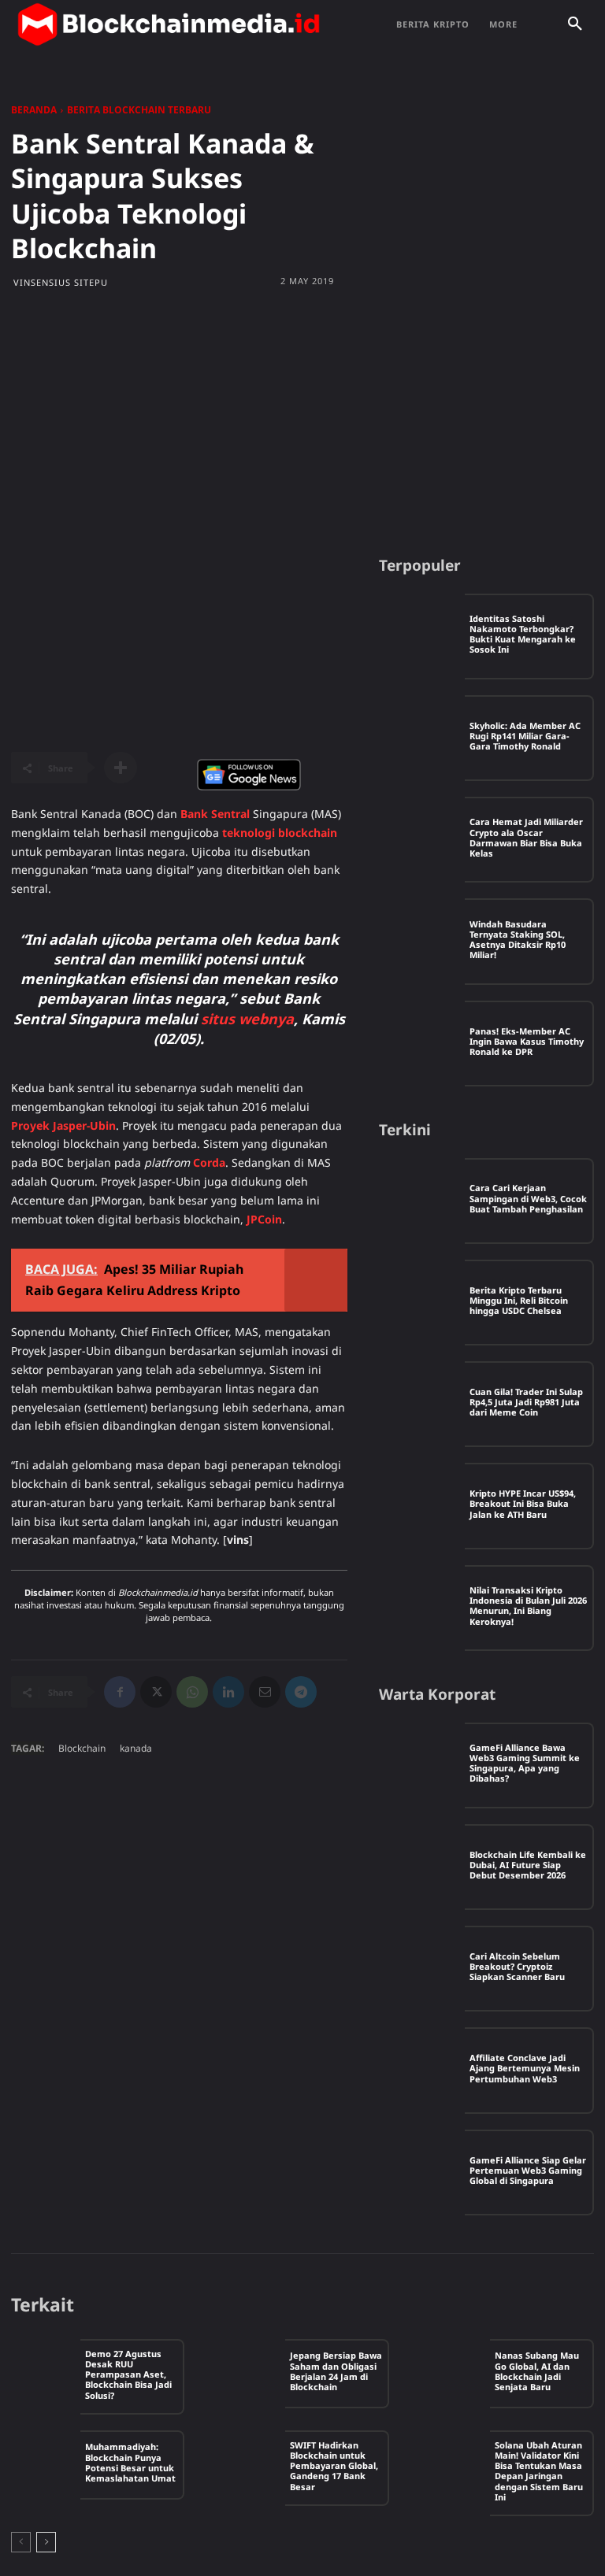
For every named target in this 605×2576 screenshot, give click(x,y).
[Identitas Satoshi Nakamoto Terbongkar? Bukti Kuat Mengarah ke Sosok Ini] (422, 637)
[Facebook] (120, 1692)
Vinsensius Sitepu (61, 282)
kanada (136, 1748)
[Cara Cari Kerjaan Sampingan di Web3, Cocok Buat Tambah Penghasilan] (422, 1201)
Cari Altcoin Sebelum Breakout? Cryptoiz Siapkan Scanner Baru (517, 1966)
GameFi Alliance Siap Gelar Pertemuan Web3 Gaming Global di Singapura (528, 2170)
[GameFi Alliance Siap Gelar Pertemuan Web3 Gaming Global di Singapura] (422, 2173)
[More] (121, 768)
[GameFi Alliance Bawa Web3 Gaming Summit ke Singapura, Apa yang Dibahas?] (422, 1765)
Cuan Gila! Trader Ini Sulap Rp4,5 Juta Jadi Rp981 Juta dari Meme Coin (526, 1402)
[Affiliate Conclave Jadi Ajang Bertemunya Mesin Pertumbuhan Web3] (422, 2070)
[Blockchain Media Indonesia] (169, 24)
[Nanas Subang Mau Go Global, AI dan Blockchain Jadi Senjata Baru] (455, 2374)
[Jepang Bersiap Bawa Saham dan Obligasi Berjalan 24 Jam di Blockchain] (251, 2374)
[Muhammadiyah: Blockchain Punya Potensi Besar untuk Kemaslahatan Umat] (46, 2465)
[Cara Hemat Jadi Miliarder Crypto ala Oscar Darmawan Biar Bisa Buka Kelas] (422, 840)
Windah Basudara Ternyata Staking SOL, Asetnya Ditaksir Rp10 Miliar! (518, 940)
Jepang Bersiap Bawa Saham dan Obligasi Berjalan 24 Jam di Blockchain (336, 2371)
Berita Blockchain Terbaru (139, 110)
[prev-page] (21, 2542)
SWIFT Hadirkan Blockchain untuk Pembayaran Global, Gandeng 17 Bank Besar (334, 2466)
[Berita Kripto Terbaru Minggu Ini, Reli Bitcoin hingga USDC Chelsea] (422, 1303)
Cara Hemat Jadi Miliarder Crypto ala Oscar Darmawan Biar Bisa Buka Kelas (526, 837)
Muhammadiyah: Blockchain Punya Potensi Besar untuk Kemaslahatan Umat (130, 2462)
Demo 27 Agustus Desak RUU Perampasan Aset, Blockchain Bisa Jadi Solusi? (128, 2374)
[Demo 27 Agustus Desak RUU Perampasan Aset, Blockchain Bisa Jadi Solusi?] (46, 2374)
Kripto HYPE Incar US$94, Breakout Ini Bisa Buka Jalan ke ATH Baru (523, 1503)
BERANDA (34, 110)
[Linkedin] (228, 1692)
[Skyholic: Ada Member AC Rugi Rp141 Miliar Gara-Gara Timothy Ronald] (422, 738)
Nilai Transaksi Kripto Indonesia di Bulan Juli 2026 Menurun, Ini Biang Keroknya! (528, 1606)
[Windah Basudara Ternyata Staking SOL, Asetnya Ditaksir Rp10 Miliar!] (422, 941)
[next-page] (46, 2542)
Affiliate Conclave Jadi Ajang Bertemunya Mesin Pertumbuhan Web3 (525, 2068)
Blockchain (82, 1748)
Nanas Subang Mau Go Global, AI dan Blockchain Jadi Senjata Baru (537, 2371)
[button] (575, 24)
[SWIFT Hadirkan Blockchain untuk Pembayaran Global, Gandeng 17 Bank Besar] (251, 2465)
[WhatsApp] (192, 1692)
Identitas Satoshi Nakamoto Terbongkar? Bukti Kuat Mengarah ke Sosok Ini (523, 634)
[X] (156, 1692)
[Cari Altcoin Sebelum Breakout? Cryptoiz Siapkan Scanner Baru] (422, 1969)
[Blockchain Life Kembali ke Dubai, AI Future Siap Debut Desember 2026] (422, 1867)
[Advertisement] (302, 422)
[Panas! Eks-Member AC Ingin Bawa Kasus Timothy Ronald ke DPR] (422, 1044)
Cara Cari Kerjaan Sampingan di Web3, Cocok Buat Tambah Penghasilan (528, 1198)
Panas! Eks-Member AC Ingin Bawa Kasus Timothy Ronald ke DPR (527, 1041)
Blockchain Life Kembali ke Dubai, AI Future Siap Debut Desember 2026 (528, 1865)
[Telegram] (301, 1692)
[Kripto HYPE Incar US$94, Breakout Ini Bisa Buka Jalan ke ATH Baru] (422, 1506)
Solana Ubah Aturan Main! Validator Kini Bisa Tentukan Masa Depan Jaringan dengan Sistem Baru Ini (539, 2471)
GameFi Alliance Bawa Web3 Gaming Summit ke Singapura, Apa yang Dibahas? (525, 1763)
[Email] (265, 1692)
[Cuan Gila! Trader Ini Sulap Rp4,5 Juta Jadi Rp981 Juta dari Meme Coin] (422, 1404)
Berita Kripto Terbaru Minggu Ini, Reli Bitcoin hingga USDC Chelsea (519, 1300)
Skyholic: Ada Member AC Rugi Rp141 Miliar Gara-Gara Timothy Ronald (525, 736)
